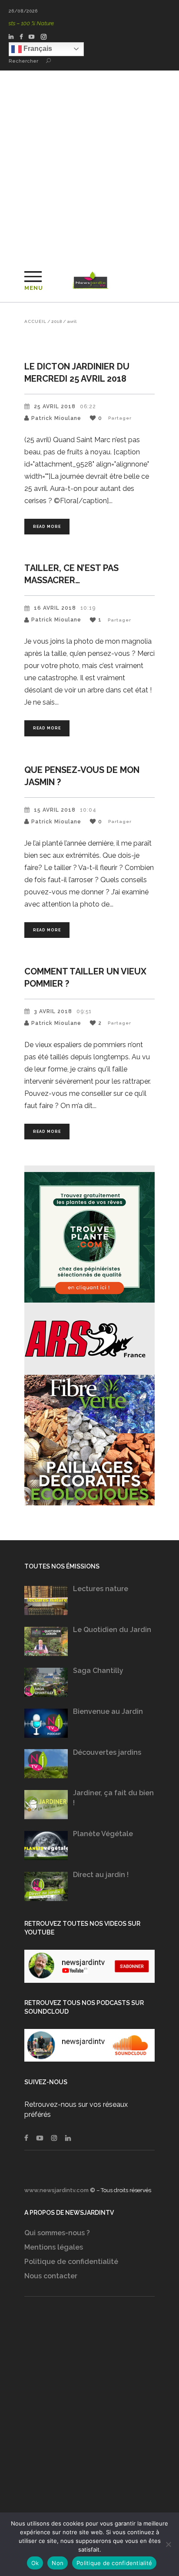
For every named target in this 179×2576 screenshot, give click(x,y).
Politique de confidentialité (71, 2262)
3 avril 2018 (53, 1011)
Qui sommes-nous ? (57, 2233)
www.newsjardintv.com (56, 2190)
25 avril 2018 (55, 406)
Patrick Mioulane (56, 418)
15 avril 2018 (55, 810)
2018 (57, 322)
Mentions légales (54, 2247)
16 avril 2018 (55, 608)
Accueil (35, 322)
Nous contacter (51, 2276)
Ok (35, 2563)
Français (37, 49)
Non (58, 2563)
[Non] (168, 2544)
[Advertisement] (89, 165)
